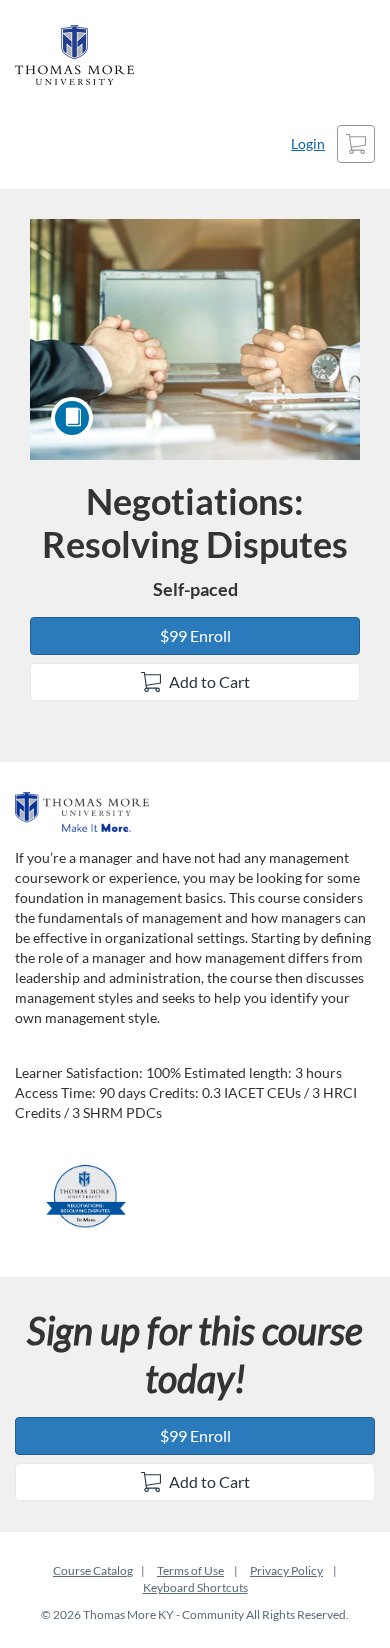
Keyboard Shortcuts (195, 1587)
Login (308, 143)
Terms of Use (190, 1570)
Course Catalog (93, 1570)
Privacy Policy (286, 1570)
